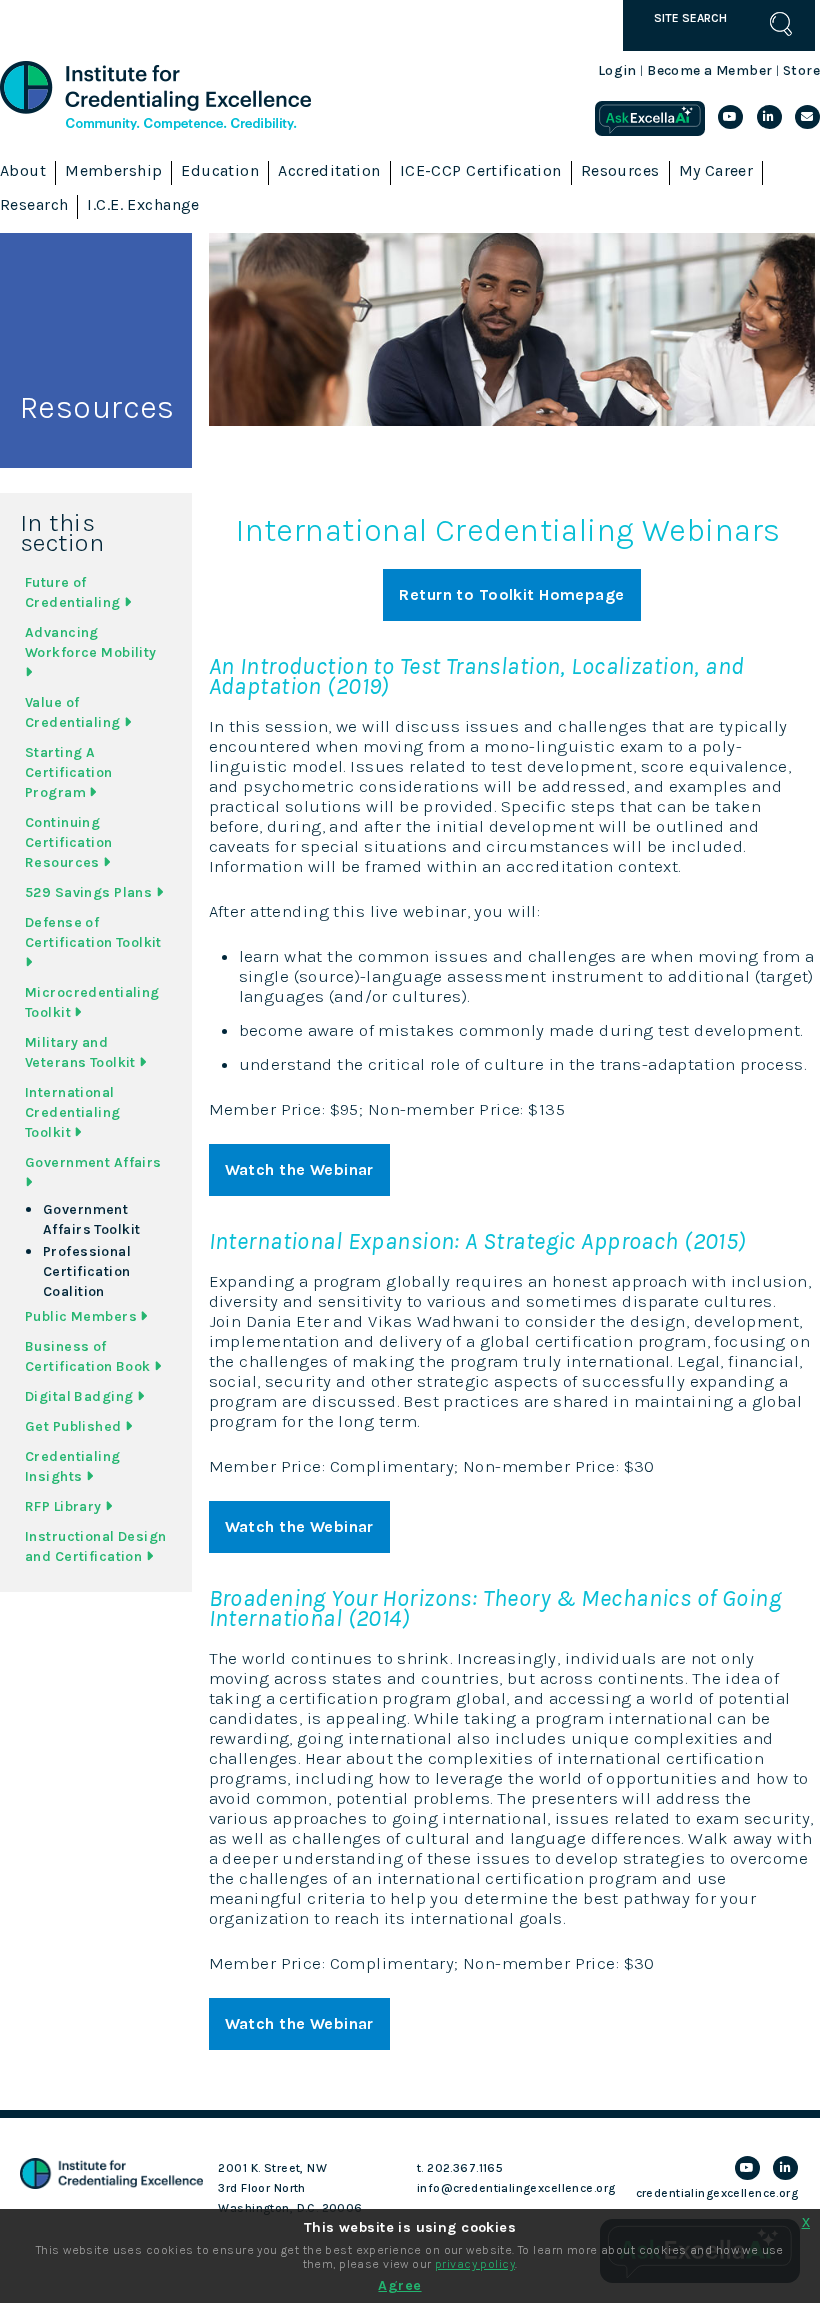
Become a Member (709, 70)
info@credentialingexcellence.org (516, 2188)
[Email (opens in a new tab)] (807, 117)
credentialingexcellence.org (717, 2193)
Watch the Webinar (299, 1169)
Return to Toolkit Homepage (511, 594)
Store (801, 70)
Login (617, 70)
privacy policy (475, 2264)
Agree (399, 2285)
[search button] (781, 24)
